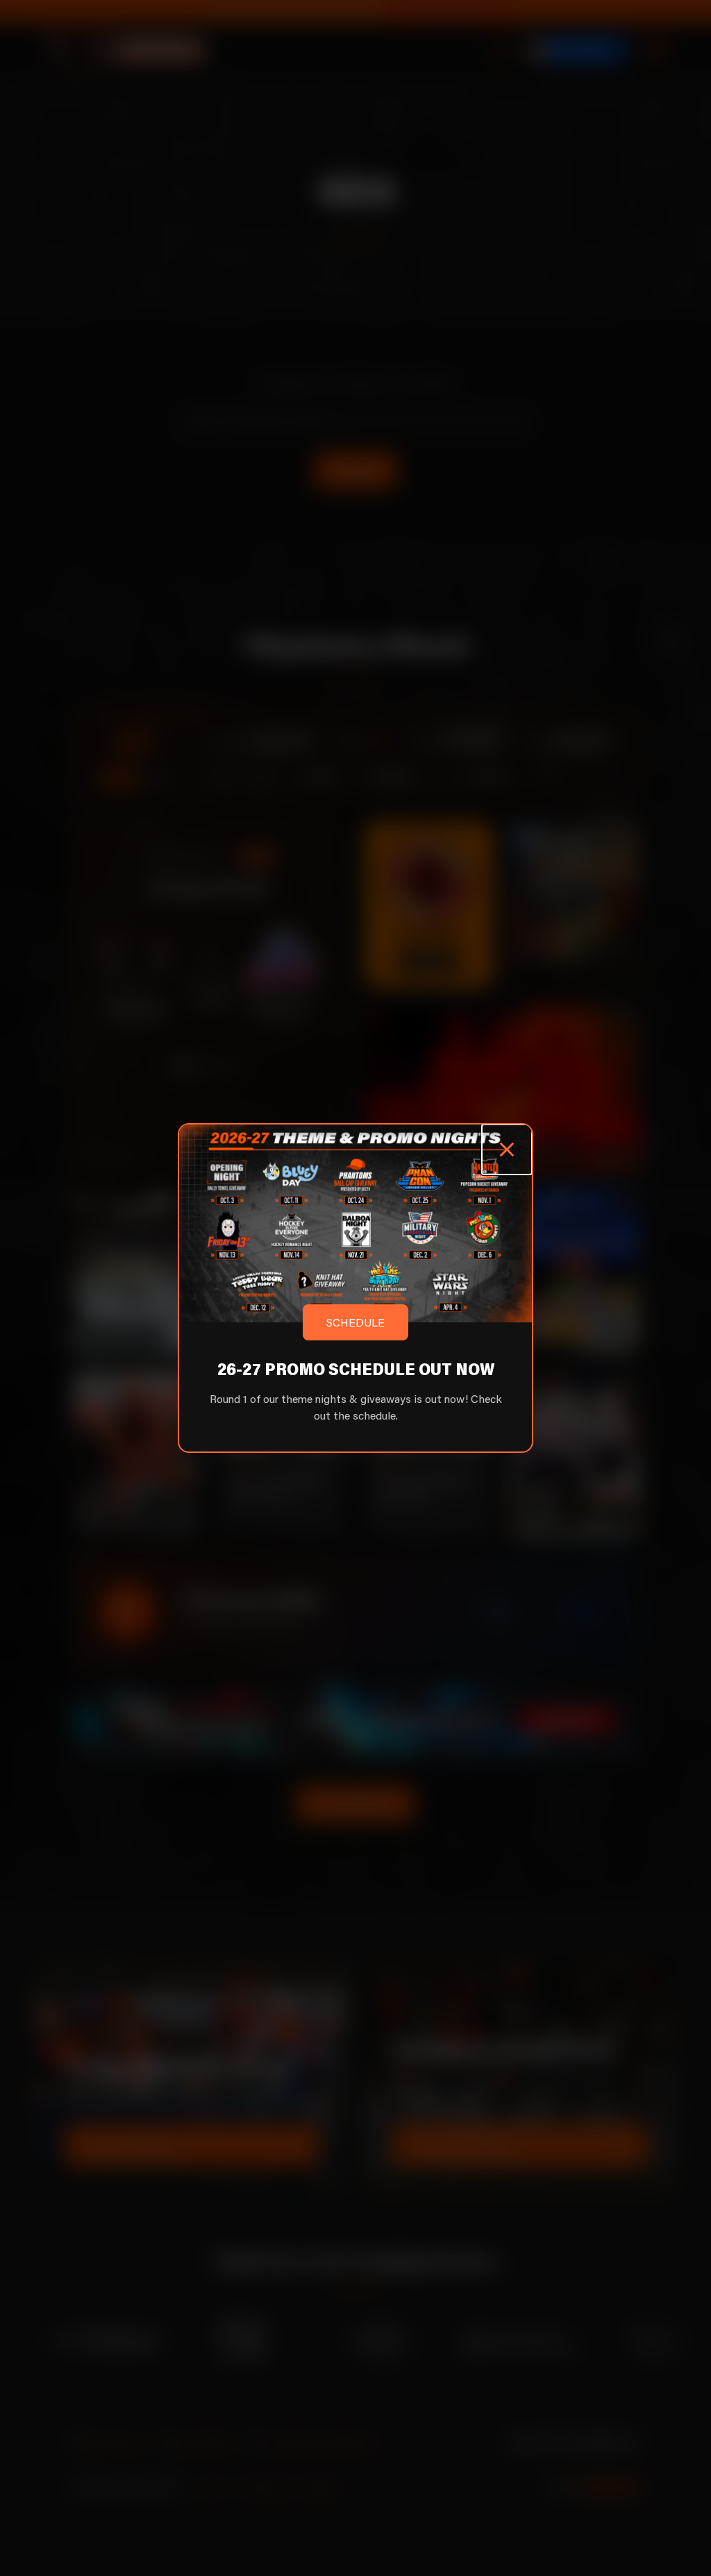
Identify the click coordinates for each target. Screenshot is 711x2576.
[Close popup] (507, 1150)
